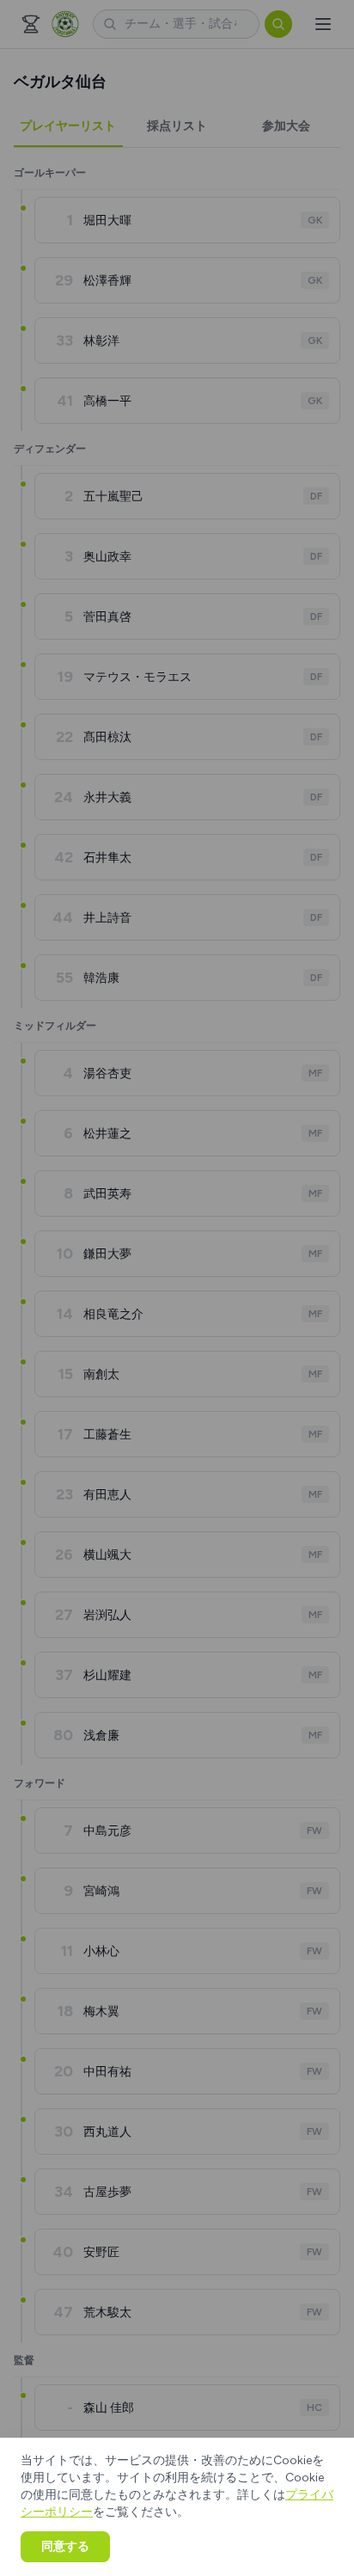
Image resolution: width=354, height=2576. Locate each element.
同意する (65, 2546)
